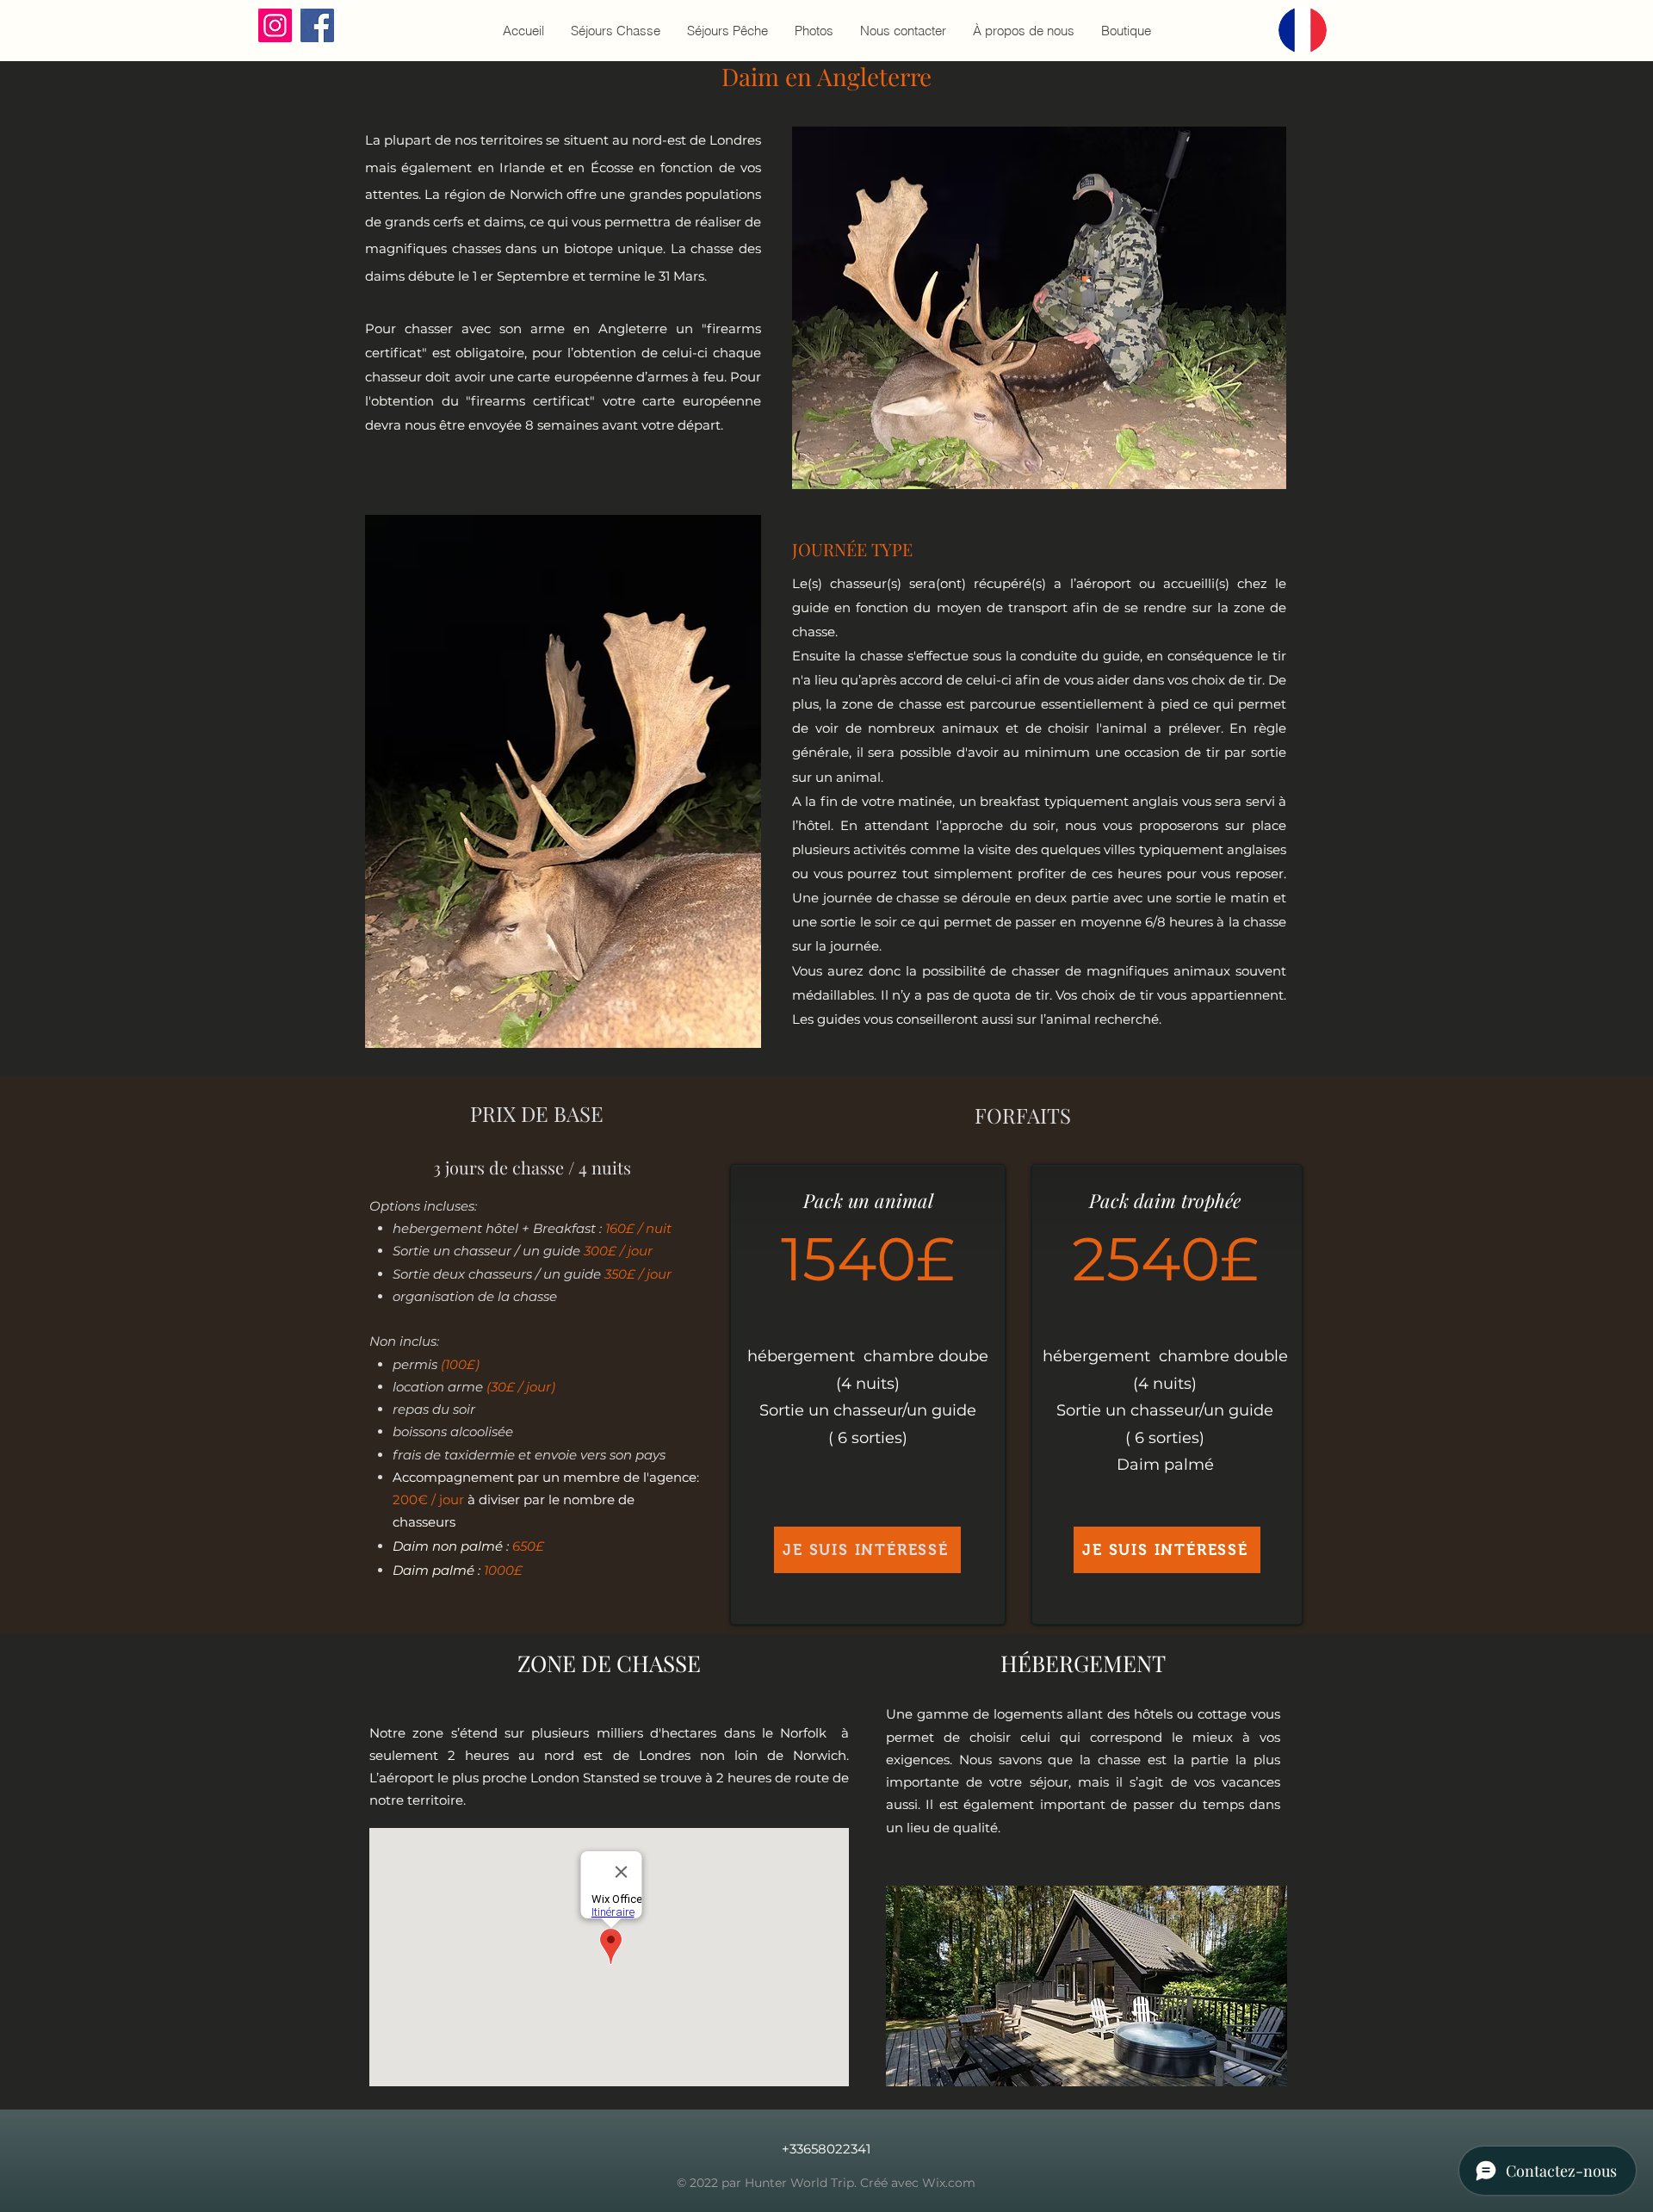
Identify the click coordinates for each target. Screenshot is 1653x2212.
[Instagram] (275, 25)
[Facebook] (317, 25)
